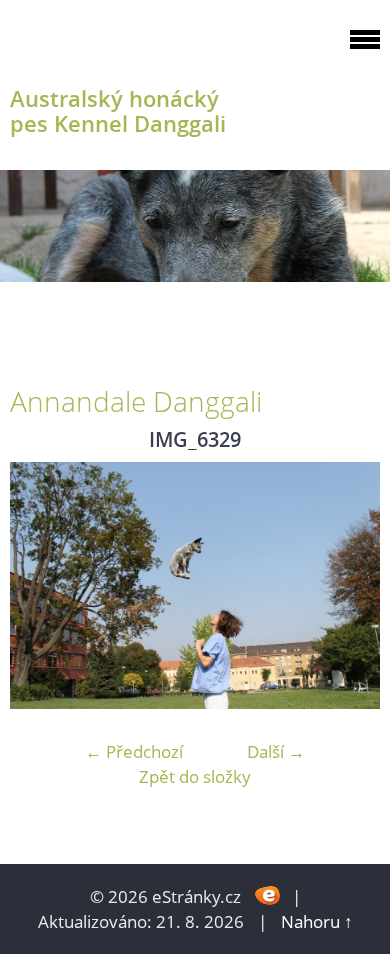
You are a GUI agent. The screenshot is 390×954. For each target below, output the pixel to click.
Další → (276, 751)
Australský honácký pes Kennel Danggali (118, 111)
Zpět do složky (195, 776)
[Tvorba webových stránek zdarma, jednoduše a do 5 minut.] (268, 894)
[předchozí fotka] (42, 585)
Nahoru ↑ (317, 921)
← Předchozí (134, 751)
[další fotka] (347, 585)
